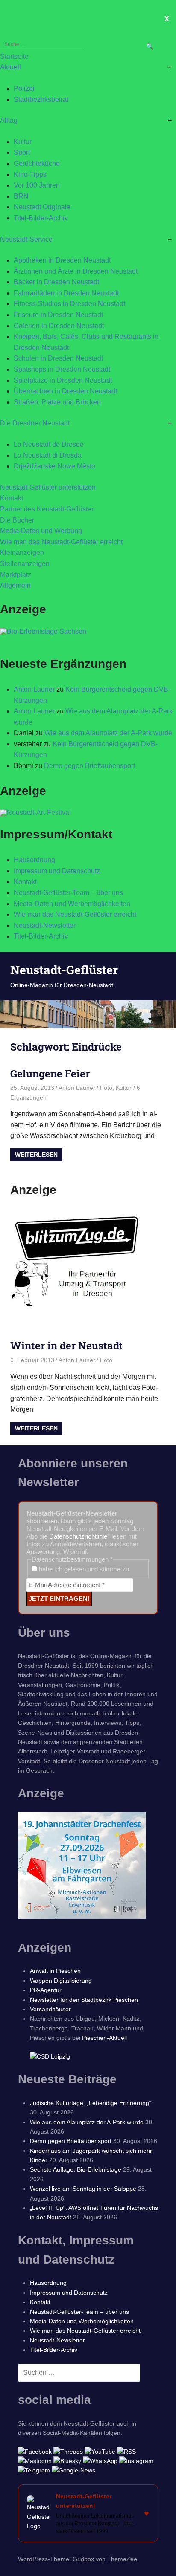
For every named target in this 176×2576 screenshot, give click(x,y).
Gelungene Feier (50, 1074)
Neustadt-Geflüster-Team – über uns (68, 893)
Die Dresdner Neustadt (35, 423)
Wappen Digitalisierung (61, 1981)
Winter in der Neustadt (66, 1346)
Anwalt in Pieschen (55, 1971)
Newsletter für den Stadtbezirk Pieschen (84, 2000)
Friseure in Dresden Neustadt (58, 315)
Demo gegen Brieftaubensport (89, 766)
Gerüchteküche (37, 163)
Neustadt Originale (42, 207)
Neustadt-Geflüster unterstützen (48, 487)
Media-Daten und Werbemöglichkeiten (72, 904)
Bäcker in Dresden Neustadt (56, 282)
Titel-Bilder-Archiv (41, 218)
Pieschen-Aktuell (104, 2038)
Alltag (9, 120)
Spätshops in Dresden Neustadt (62, 369)
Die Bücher (17, 520)
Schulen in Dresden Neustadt (58, 358)
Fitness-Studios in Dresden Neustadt (69, 304)
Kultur (23, 142)
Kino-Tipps (30, 175)
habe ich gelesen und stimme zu (83, 1569)
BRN (21, 196)
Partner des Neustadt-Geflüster (47, 509)
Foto (106, 1088)
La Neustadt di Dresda (48, 455)
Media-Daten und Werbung (41, 531)
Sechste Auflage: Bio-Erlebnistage (76, 2169)
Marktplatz (16, 575)
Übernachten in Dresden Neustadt (65, 391)
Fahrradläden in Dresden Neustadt (66, 293)
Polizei (24, 88)
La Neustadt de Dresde (49, 444)
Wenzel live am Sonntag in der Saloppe (83, 2189)
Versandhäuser (50, 2009)
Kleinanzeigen (22, 553)
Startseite (14, 56)
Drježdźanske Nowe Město (54, 466)
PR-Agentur (46, 1990)
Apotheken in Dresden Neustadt (62, 260)
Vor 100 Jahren (37, 185)
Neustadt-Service (26, 239)
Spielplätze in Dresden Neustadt (63, 380)
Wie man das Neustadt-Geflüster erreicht (61, 542)
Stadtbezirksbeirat (41, 100)
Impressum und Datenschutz (57, 871)
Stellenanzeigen (25, 564)
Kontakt (12, 498)
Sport (22, 152)
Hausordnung (34, 860)
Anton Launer (34, 689)
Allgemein (15, 585)
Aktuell (10, 67)
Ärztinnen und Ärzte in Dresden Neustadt (76, 271)
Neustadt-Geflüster (64, 970)
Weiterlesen (36, 1155)
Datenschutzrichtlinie (78, 1536)
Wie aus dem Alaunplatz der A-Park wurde (108, 733)
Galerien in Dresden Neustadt (59, 326)
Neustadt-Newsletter (45, 926)
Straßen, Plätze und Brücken (57, 402)
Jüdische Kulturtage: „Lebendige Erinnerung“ (91, 2103)
